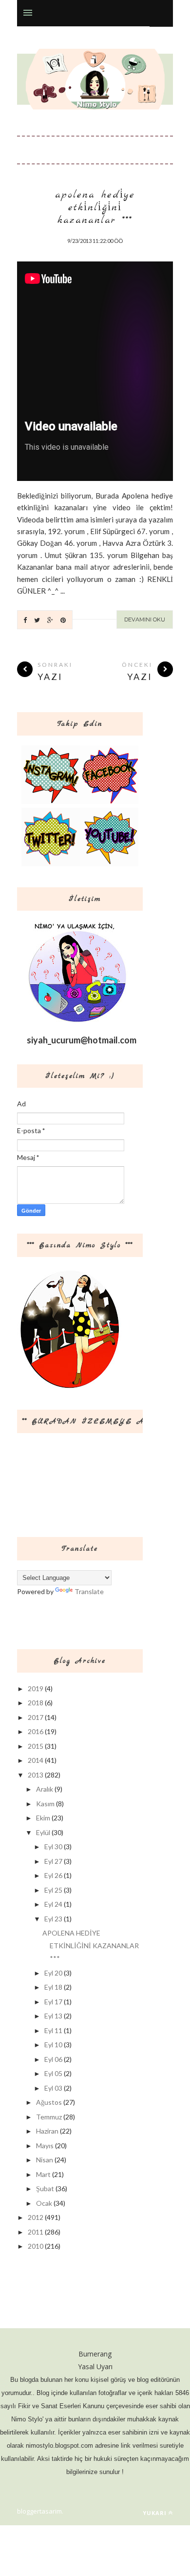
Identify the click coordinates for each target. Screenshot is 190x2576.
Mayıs (45, 2146)
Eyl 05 (53, 2073)
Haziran (47, 2131)
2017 (36, 1717)
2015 (36, 1746)
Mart (43, 2174)
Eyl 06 (53, 2059)
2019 (36, 1688)
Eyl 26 (53, 1875)
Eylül (43, 1832)
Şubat (45, 2188)
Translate (89, 1591)
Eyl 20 (53, 1973)
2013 (36, 1775)
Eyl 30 (53, 1847)
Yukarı (155, 2513)
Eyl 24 (53, 1904)
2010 (36, 2246)
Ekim (43, 1818)
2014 (36, 1760)
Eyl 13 (53, 2016)
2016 (36, 1731)
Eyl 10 (53, 2045)
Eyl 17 (53, 2002)
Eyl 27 (53, 1861)
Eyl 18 (53, 1987)
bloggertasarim (39, 2511)
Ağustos (49, 2102)
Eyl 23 (53, 1919)
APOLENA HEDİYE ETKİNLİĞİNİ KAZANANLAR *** (95, 208)
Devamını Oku (145, 619)
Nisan (45, 2160)
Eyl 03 (53, 2088)
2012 (36, 2217)
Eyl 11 (53, 2030)
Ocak (44, 2203)
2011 (36, 2232)
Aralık (45, 1789)
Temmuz (49, 2117)
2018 (36, 1703)
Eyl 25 (53, 1890)
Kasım (45, 1804)
